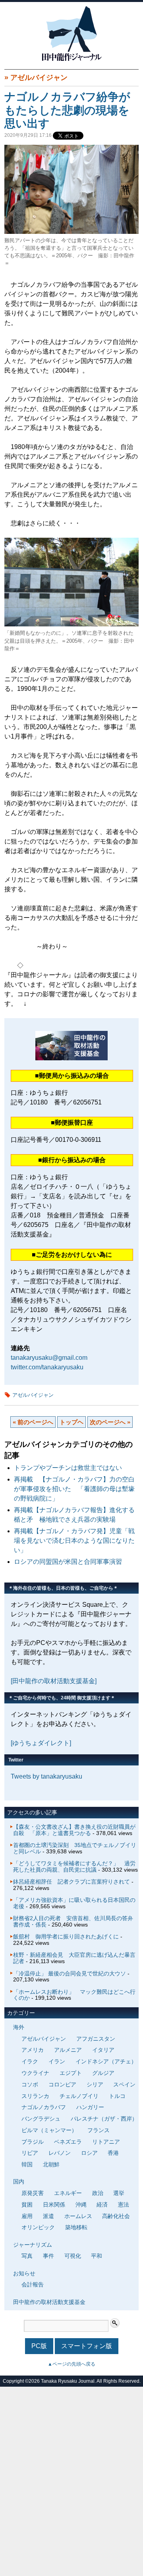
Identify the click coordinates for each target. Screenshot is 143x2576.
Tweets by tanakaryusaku (46, 1776)
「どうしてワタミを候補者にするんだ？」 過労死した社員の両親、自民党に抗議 (74, 1866)
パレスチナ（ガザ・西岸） (104, 2119)
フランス (99, 2130)
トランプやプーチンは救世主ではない (68, 1468)
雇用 (27, 2216)
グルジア (103, 2073)
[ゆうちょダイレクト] (41, 1743)
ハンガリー (90, 2107)
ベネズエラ (68, 2142)
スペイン (124, 2084)
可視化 (73, 2256)
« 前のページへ (33, 1422)
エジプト (71, 2073)
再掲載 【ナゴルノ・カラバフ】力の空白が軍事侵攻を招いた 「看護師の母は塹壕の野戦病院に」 (74, 1489)
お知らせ (24, 2273)
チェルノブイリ (79, 2096)
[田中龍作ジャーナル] (71, 59)
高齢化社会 (116, 2216)
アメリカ (33, 2050)
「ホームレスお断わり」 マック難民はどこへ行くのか (74, 1995)
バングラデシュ (41, 2119)
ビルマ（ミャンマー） (49, 2130)
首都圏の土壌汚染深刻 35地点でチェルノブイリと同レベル (75, 1848)
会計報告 (33, 2284)
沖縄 (81, 2205)
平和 (97, 2256)
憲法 (124, 2205)
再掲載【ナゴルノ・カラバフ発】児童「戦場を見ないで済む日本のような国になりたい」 (74, 1541)
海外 (19, 2027)
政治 (98, 2193)
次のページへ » (110, 1422)
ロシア (89, 2153)
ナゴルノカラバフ (44, 2107)
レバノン (60, 2153)
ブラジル (33, 2142)
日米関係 (54, 2205)
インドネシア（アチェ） (106, 2061)
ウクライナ (35, 2073)
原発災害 (33, 2193)
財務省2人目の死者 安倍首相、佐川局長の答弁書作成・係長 (73, 1921)
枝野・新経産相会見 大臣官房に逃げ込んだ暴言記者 (74, 1958)
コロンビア (62, 2084)
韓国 (27, 2164)
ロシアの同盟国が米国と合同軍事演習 (68, 1562)
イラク (30, 2061)
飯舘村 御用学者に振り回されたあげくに (66, 1936)
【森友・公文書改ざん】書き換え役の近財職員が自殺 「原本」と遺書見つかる (74, 1830)
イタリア (103, 2050)
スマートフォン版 (87, 2346)
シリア (95, 2084)
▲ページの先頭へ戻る (71, 2364)
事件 (48, 2256)
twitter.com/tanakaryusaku (47, 1367)
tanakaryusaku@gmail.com (49, 1358)
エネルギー (68, 2193)
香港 (113, 2153)
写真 (27, 2256)
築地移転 (76, 2227)
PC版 (39, 2346)
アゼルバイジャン (39, 78)
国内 (19, 2181)
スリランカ (35, 2096)
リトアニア (106, 2142)
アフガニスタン (96, 2039)
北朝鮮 (51, 2164)
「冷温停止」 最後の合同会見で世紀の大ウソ (70, 1973)
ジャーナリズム (33, 2245)
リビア (30, 2153)
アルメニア (68, 2050)
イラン (57, 2061)
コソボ (30, 2084)
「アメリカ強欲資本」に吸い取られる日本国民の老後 (74, 1903)
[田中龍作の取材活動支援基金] (54, 1681)
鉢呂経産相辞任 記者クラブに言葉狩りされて (71, 1882)
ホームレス (78, 2216)
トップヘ (71, 1422)
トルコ (117, 2096)
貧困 (27, 2205)
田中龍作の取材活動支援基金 (49, 2302)
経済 (102, 2205)
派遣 (48, 2216)
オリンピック (38, 2227)
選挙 (119, 2193)
